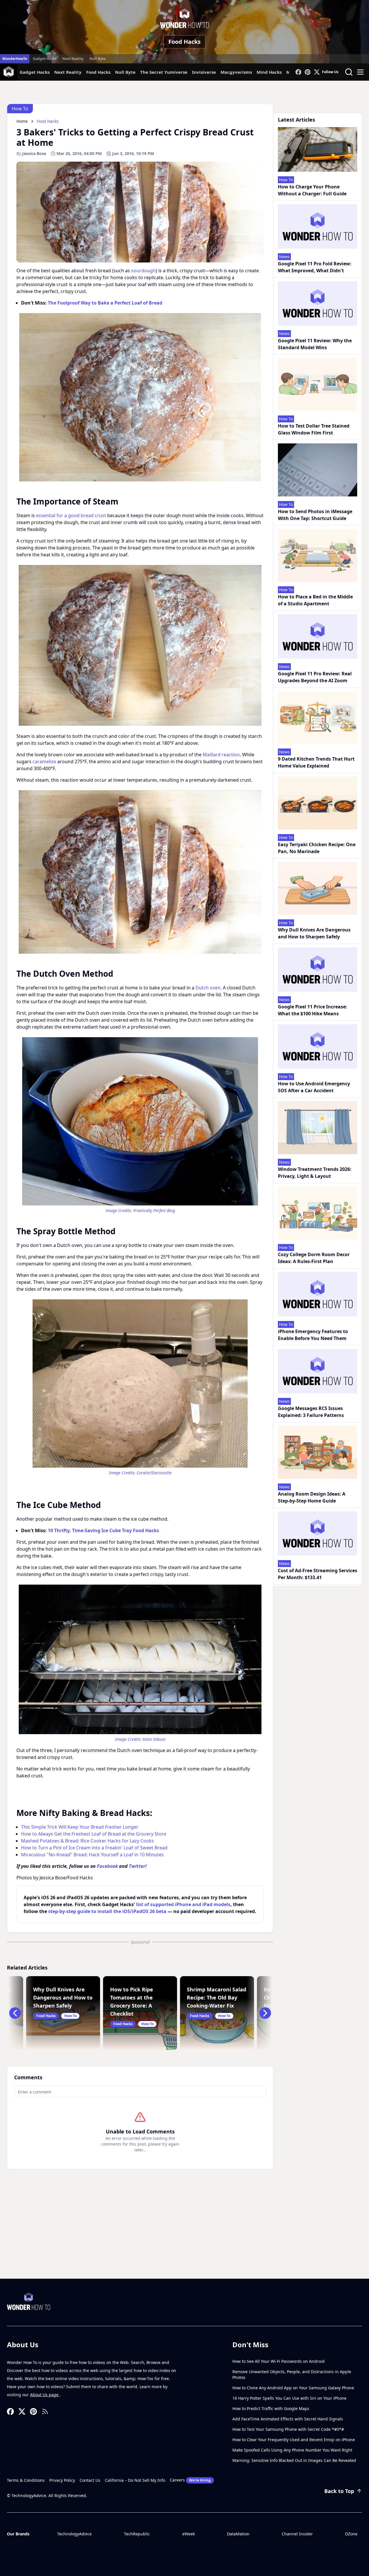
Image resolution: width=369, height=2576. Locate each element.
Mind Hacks (269, 72)
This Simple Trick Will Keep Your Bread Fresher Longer (80, 1827)
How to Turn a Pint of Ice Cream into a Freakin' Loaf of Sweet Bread (94, 1848)
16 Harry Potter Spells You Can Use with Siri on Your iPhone (289, 2398)
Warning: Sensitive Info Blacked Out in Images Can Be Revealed (294, 2460)
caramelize (44, 761)
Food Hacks (184, 42)
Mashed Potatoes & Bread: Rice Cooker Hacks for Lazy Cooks (87, 1841)
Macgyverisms (236, 72)
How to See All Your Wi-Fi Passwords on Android (278, 2361)
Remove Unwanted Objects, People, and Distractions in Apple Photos (292, 2374)
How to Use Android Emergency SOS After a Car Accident (314, 1087)
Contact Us (90, 2480)
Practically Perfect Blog (154, 1210)
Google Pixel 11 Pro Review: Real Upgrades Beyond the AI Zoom (315, 677)
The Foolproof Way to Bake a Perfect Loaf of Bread (105, 303)
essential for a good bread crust (71, 515)
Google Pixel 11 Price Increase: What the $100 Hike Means (312, 1010)
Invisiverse (204, 72)
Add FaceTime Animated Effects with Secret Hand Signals (288, 2419)
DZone (351, 2534)
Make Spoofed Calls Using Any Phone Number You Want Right (292, 2450)
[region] (140, 397)
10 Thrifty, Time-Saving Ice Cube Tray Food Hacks (103, 1530)
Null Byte (97, 59)
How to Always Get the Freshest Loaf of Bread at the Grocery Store (94, 1834)
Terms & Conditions (26, 2480)
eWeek (189, 2534)
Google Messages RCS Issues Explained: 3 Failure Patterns (311, 1412)
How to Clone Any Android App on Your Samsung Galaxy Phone (293, 2388)
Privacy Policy (62, 2480)
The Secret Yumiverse (164, 72)
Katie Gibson (154, 1739)
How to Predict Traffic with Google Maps (271, 2408)
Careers (190, 2480)
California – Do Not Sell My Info (135, 2480)
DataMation (238, 2534)
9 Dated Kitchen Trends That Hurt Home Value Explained (316, 762)
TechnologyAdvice (74, 2534)
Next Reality (73, 59)
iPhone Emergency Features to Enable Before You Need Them (313, 1335)
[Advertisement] (184, 2235)
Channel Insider (297, 2534)
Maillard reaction (221, 755)
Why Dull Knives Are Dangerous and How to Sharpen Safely (314, 933)
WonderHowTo (15, 59)
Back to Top (339, 2491)
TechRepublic (137, 2534)
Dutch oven (208, 988)
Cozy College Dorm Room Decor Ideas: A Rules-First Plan (314, 1258)
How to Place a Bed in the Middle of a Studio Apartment (315, 600)
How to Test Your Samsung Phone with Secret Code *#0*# (288, 2429)
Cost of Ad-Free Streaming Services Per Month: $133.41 (318, 1574)
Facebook (107, 1866)
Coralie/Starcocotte (154, 1473)
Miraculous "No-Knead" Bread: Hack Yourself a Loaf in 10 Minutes (92, 1855)
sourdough (143, 271)
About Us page (45, 2395)
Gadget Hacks (45, 59)
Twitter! (138, 1866)
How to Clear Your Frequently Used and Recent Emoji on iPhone (294, 2440)
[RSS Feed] (45, 2411)
